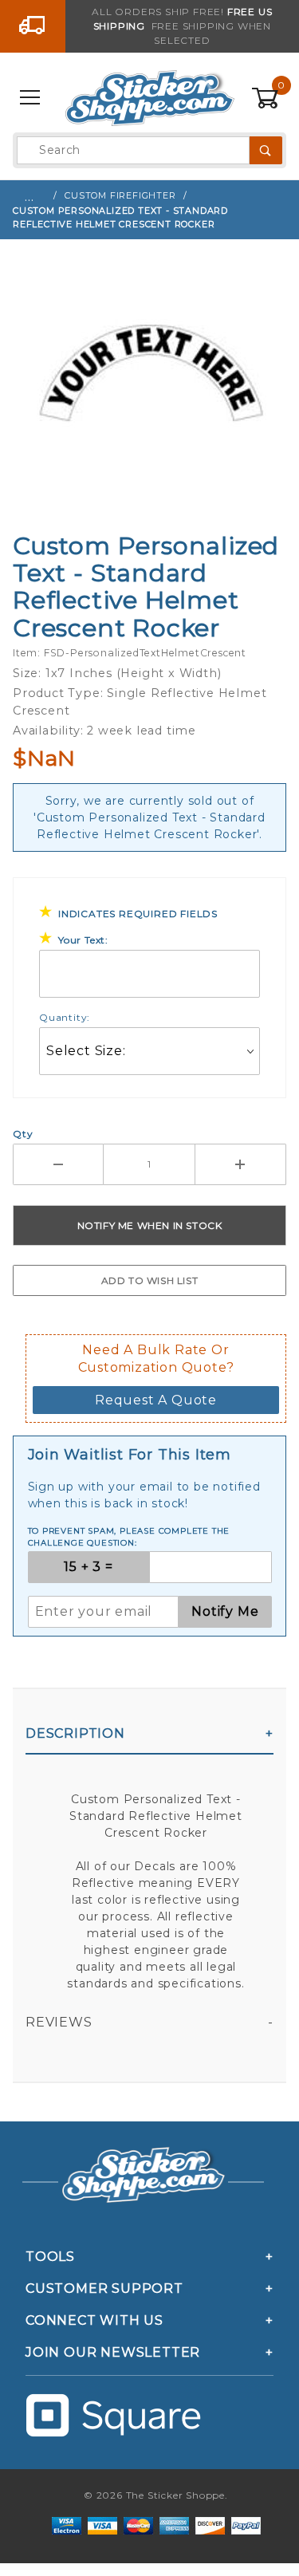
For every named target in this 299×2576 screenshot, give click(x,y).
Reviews (59, 2022)
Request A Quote (156, 1400)
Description (75, 1733)
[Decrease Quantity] (58, 1164)
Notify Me (225, 1611)
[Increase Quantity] (241, 1164)
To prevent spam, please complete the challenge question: (129, 1537)
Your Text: (83, 940)
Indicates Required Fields (138, 914)
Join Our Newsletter (113, 2352)
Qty (23, 1134)
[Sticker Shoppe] (149, 97)
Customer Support (104, 2288)
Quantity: (65, 1017)
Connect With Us (94, 2320)
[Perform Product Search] (266, 150)
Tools (50, 2257)
